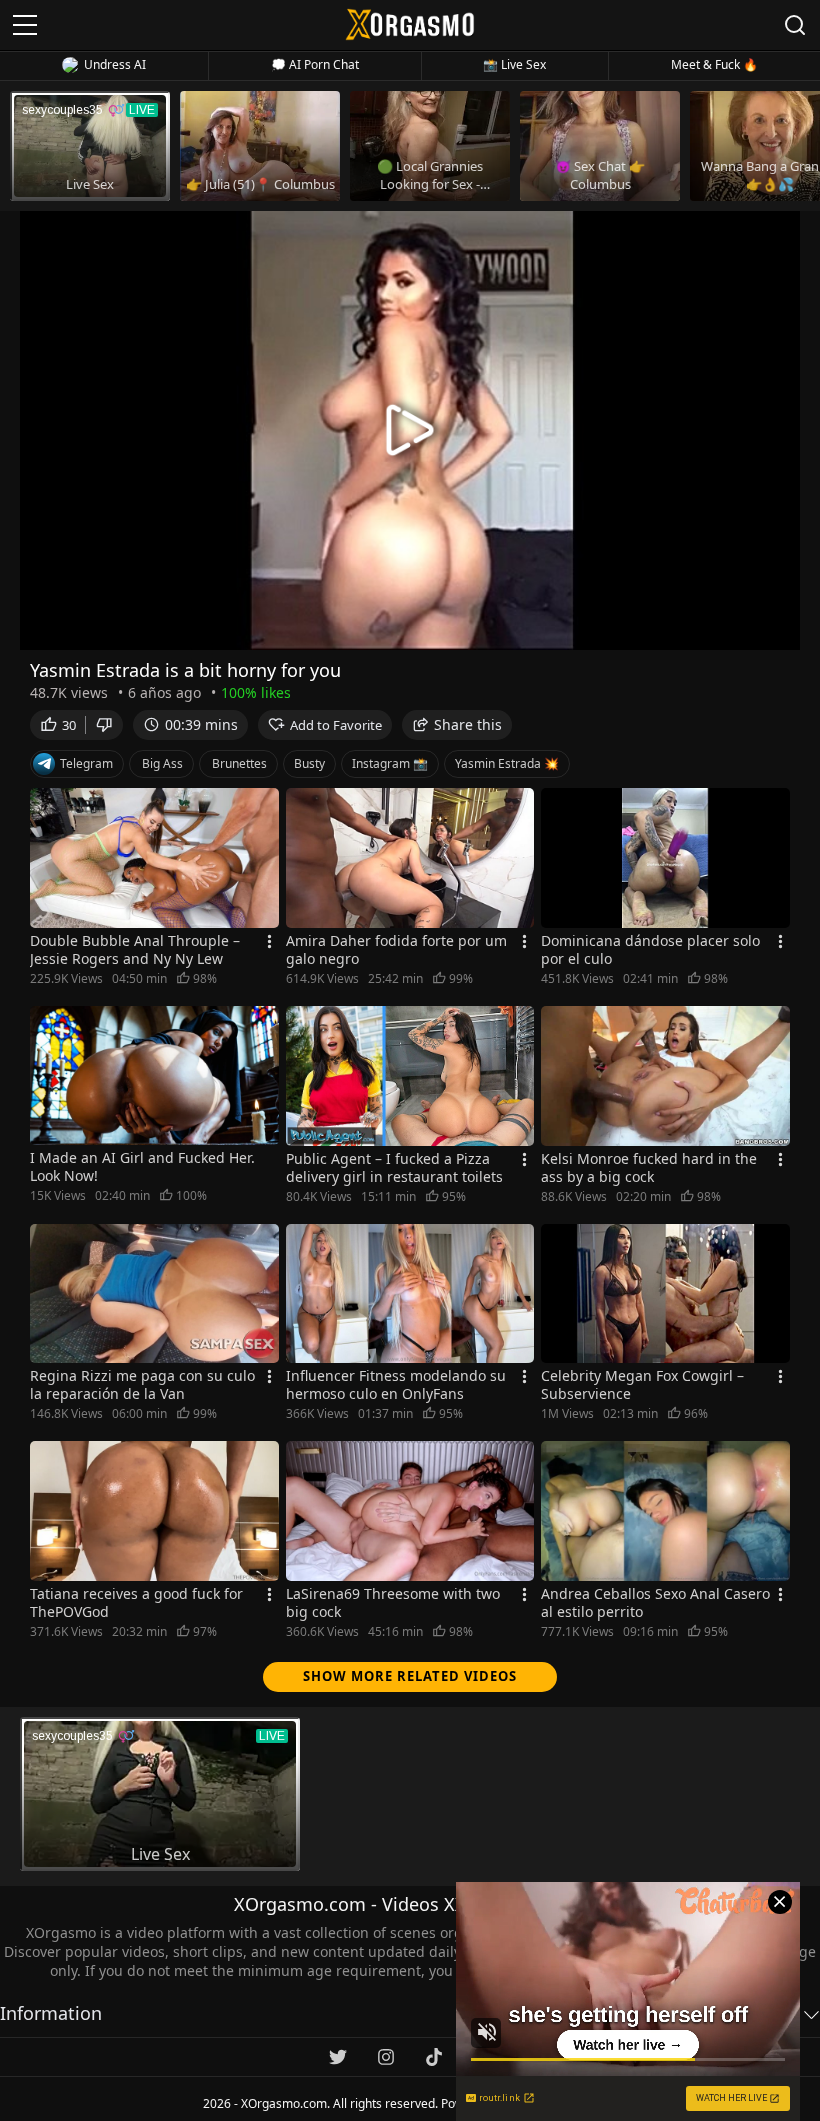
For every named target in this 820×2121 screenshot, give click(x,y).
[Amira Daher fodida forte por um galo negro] (410, 858)
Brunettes (239, 763)
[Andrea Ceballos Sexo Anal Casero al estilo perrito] (665, 1511)
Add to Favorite (336, 725)
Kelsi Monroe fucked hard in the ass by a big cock (649, 1168)
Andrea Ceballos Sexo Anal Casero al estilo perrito (655, 1603)
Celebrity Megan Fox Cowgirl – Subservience (642, 1385)
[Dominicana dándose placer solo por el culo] (665, 858)
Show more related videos (410, 1676)
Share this (468, 724)
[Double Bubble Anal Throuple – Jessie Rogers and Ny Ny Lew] (154, 858)
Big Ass (162, 763)
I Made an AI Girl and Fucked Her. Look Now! (142, 1167)
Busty (309, 763)
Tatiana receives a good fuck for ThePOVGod (136, 1603)
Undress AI (115, 64)
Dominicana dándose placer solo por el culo (650, 950)
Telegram (86, 763)
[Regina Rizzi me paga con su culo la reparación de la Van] (154, 1294)
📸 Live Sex (514, 64)
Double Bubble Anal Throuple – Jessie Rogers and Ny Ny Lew (135, 950)
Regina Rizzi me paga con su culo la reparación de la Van (142, 1385)
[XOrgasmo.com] (410, 24)
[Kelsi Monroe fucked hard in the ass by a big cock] (665, 1076)
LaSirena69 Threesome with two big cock (393, 1603)
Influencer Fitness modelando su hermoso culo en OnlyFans (396, 1385)
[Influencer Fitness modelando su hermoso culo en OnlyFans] (410, 1294)
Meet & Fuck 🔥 (714, 64)
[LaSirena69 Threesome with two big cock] (410, 1511)
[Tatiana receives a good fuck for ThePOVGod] (154, 1511)
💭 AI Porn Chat (315, 64)
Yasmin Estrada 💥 (507, 763)
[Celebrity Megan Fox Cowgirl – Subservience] (665, 1294)
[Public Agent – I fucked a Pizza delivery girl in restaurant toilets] (410, 1076)
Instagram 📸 (390, 763)
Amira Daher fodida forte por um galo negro (396, 950)
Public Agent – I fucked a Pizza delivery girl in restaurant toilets (394, 1168)
